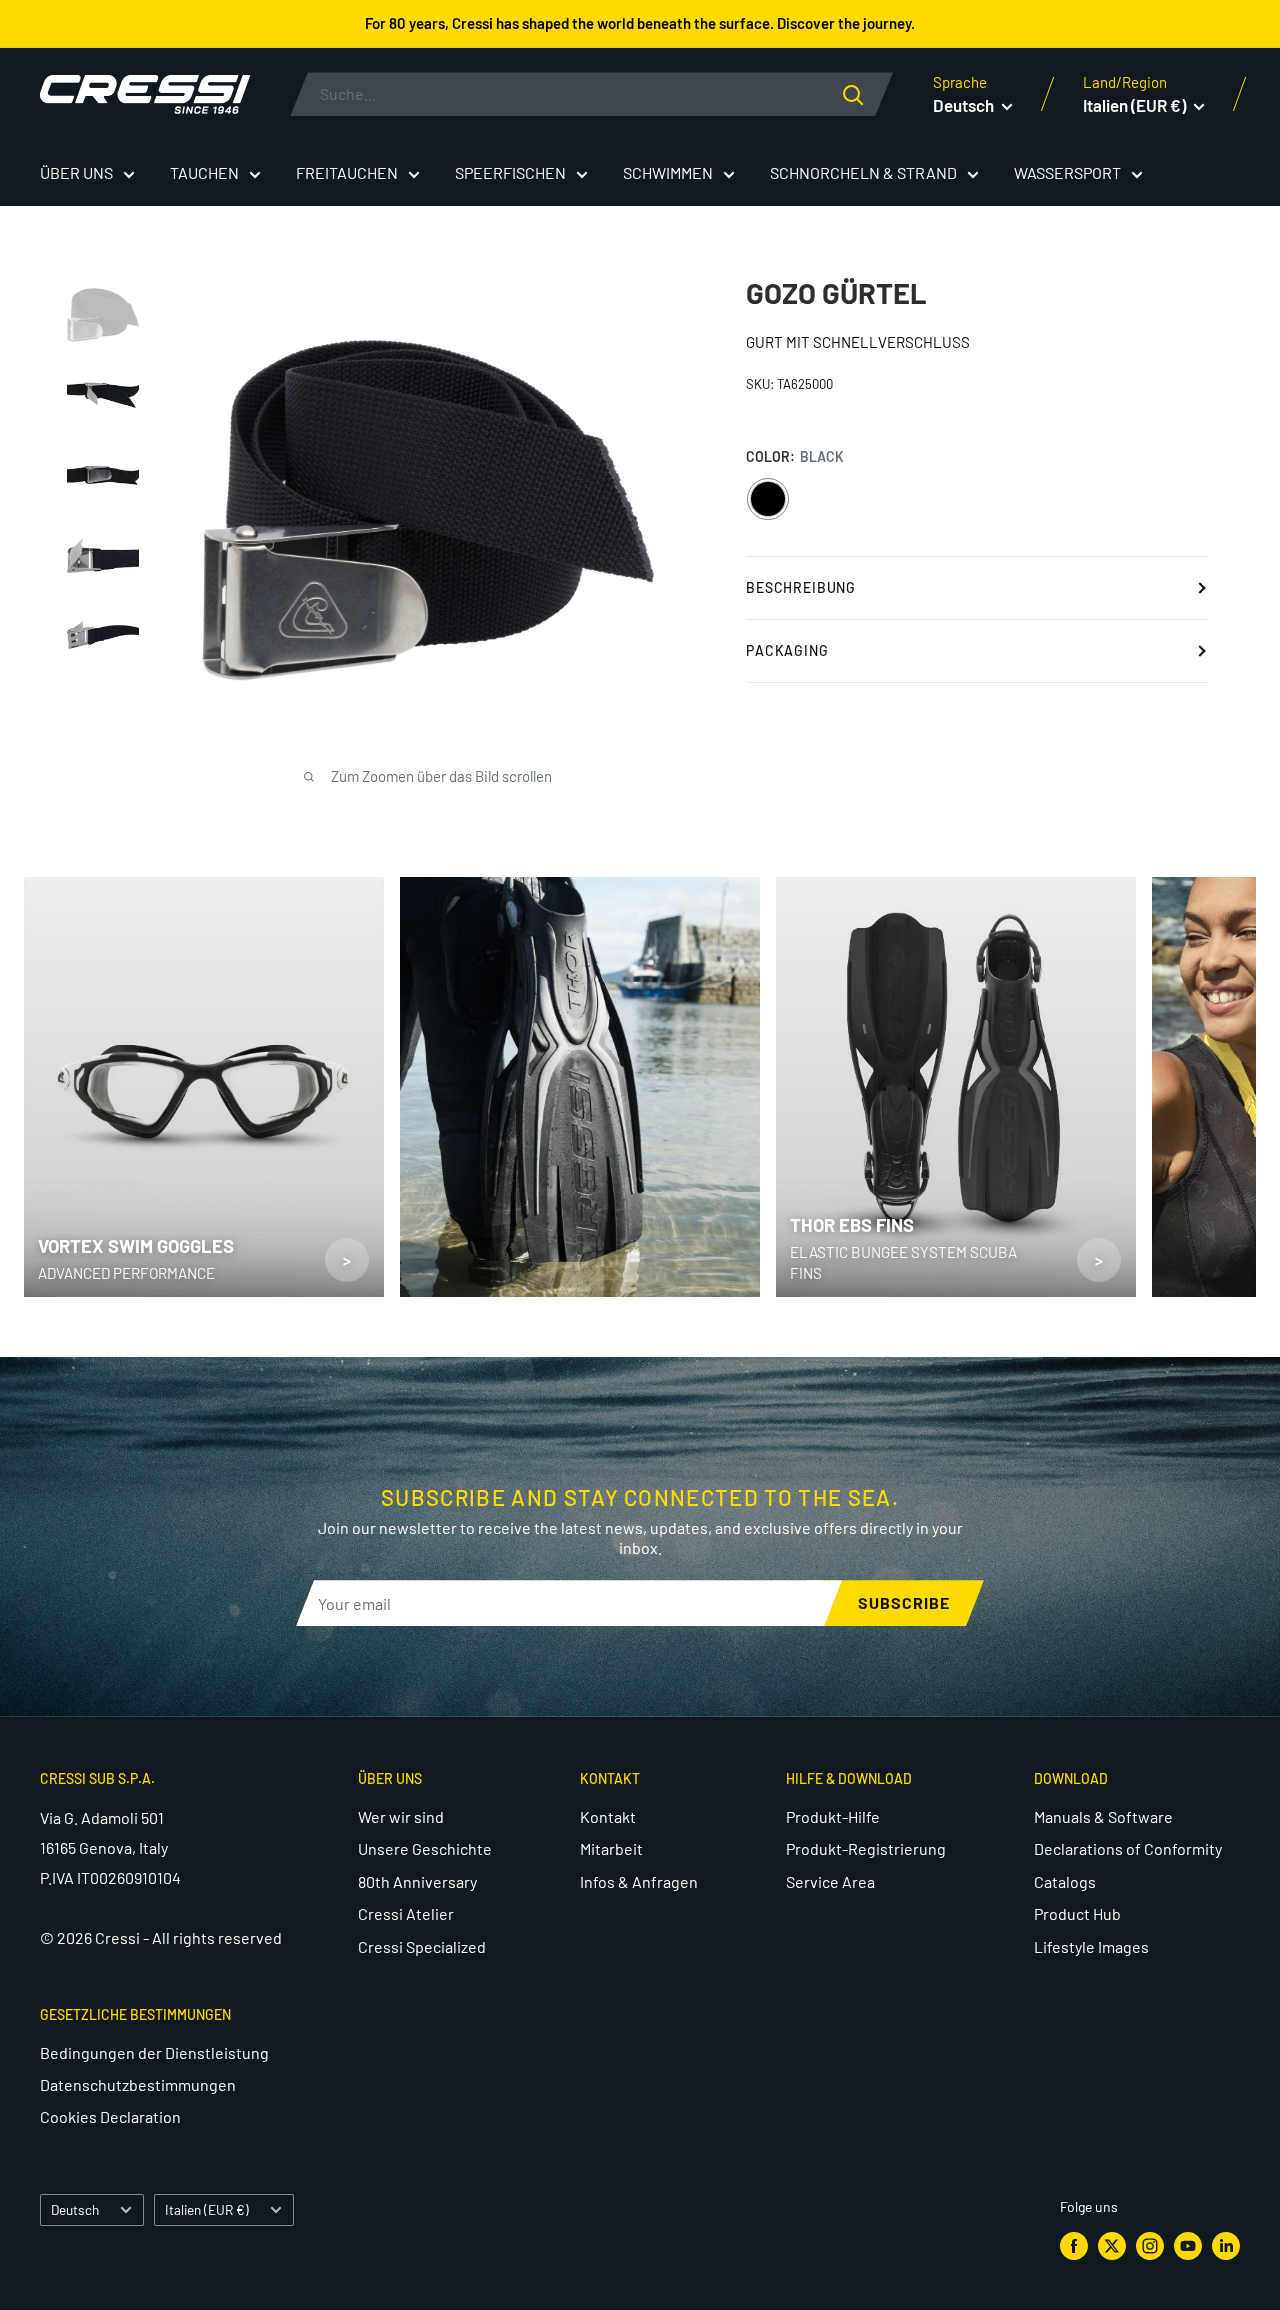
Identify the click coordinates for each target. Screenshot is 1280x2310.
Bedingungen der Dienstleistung (154, 2052)
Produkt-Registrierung (866, 1848)
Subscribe (904, 1602)
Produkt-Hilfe (833, 1816)
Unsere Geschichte (425, 1848)
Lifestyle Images (1091, 1946)
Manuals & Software (1103, 1816)
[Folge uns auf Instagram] (1150, 2245)
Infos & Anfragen (639, 1881)
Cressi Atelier (406, 1913)
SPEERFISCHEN (510, 172)
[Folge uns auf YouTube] (1188, 2245)
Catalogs (1065, 1881)
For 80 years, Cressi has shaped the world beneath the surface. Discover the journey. (640, 23)
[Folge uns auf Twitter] (1112, 2245)
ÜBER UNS (76, 172)
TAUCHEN (204, 172)
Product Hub (1077, 1913)
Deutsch (75, 2209)
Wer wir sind (401, 1816)
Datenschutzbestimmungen (138, 2084)
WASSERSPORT (1067, 172)
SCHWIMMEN (668, 172)
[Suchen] (868, 94)
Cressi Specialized (422, 1946)
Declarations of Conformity (1128, 1848)
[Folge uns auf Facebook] (1074, 2245)
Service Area (830, 1881)
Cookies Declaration (110, 2116)
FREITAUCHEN (347, 172)
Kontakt (608, 1816)
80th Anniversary (417, 1881)
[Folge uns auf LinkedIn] (1226, 2245)
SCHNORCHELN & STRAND (863, 172)
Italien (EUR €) (207, 2209)
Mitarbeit (611, 1848)
